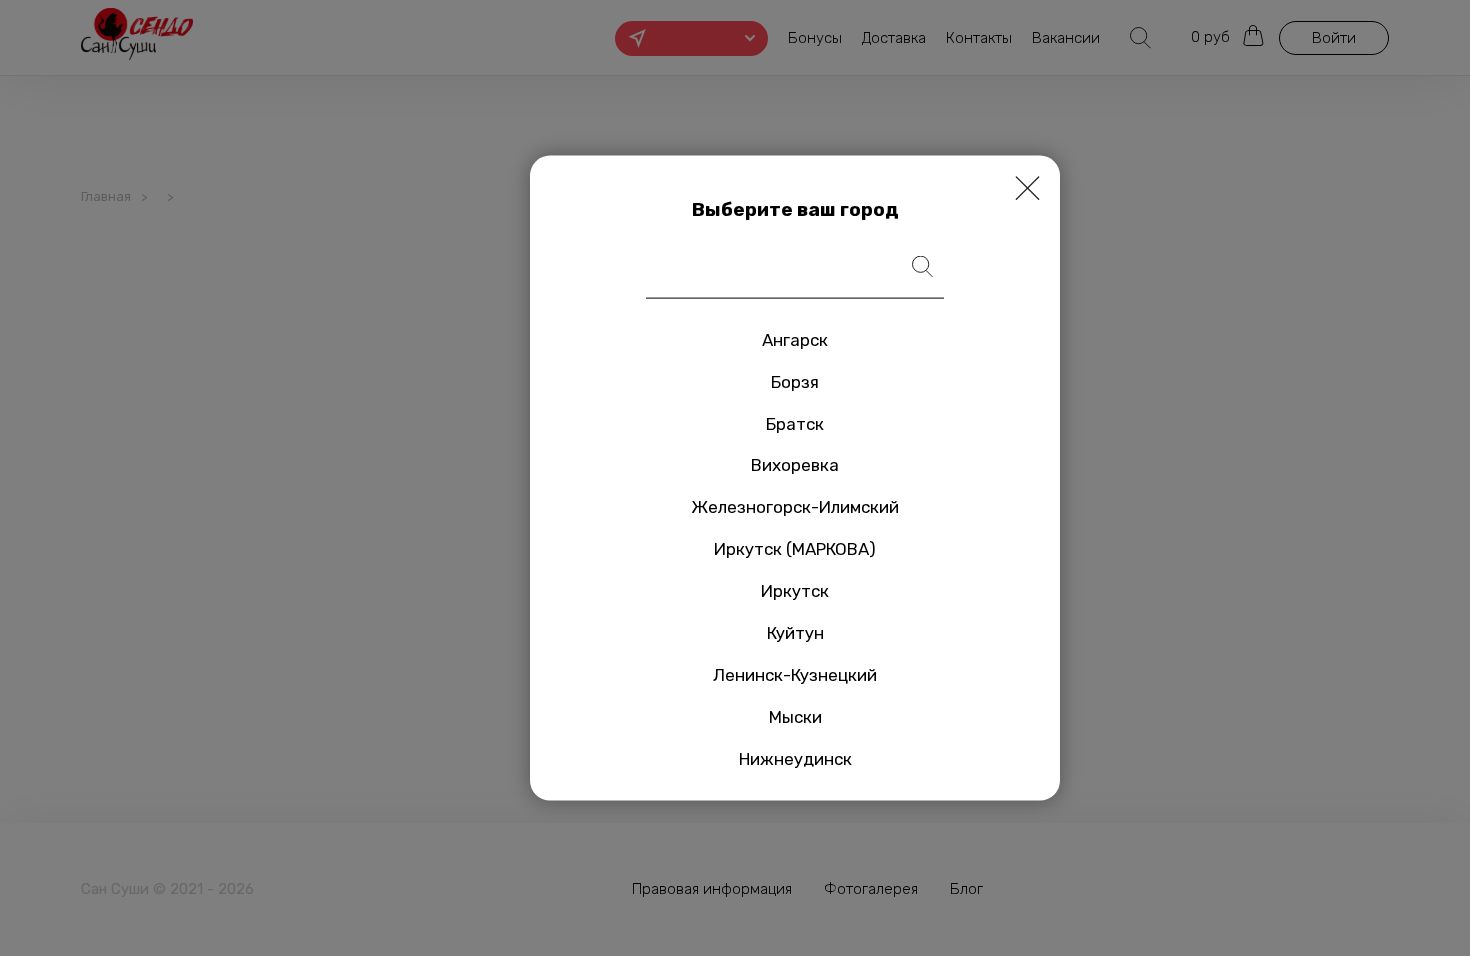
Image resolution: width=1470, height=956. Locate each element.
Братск (795, 423)
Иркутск (795, 591)
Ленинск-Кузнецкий (795, 675)
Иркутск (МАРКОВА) (795, 549)
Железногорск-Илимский (795, 507)
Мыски (795, 716)
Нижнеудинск (795, 758)
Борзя (795, 381)
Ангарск (795, 339)
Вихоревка (795, 465)
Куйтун (795, 633)
